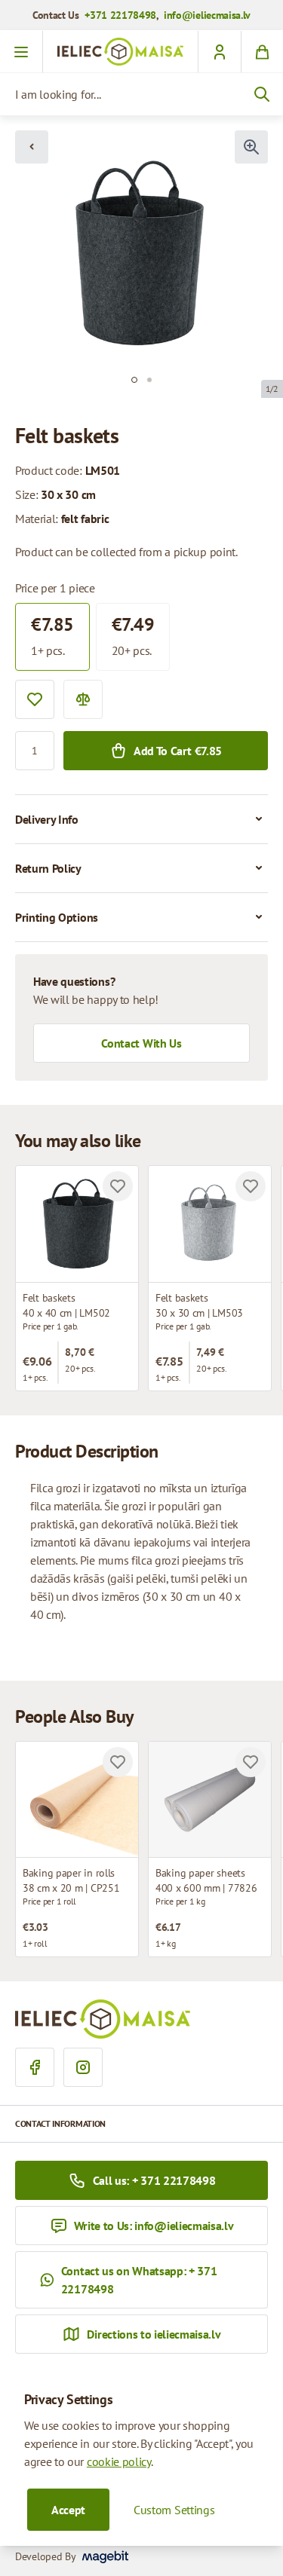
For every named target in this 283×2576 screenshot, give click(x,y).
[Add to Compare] (83, 699)
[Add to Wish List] (35, 699)
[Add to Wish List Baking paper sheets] (251, 1762)
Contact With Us (141, 1043)
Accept (68, 2510)
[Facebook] (35, 2067)
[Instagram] (83, 2067)
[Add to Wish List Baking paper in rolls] (118, 1762)
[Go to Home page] (120, 52)
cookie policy (119, 2461)
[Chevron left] (32, 147)
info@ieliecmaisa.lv (207, 15)
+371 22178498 (120, 15)
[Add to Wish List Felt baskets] (118, 1186)
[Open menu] (22, 52)
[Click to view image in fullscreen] (251, 147)
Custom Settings (174, 2510)
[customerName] (219, 52)
